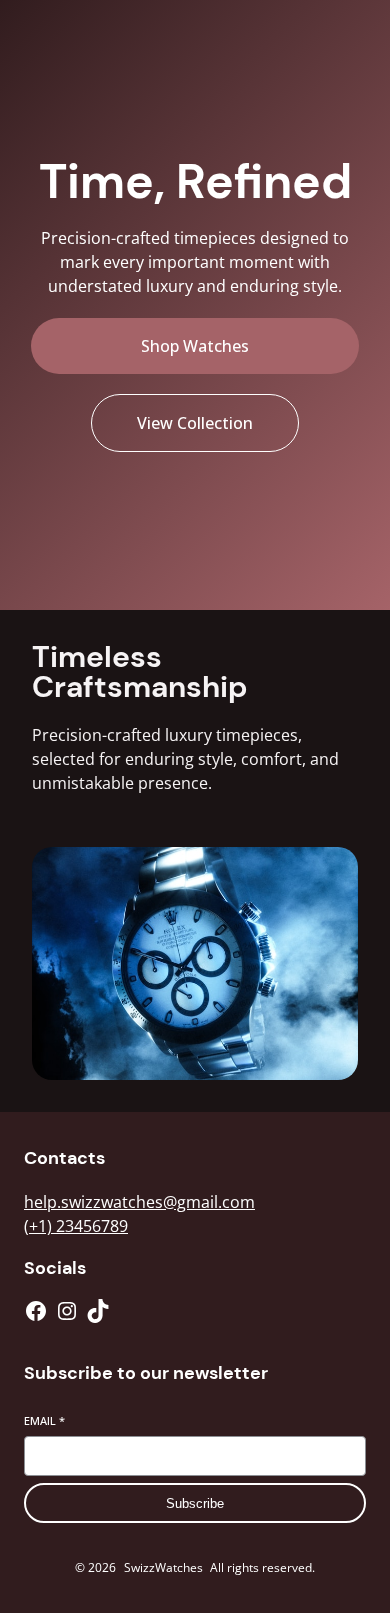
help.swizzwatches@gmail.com (139, 1202)
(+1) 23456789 (76, 1226)
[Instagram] (67, 1311)
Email (44, 1420)
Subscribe (195, 1503)
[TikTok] (98, 1311)
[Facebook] (36, 1311)
